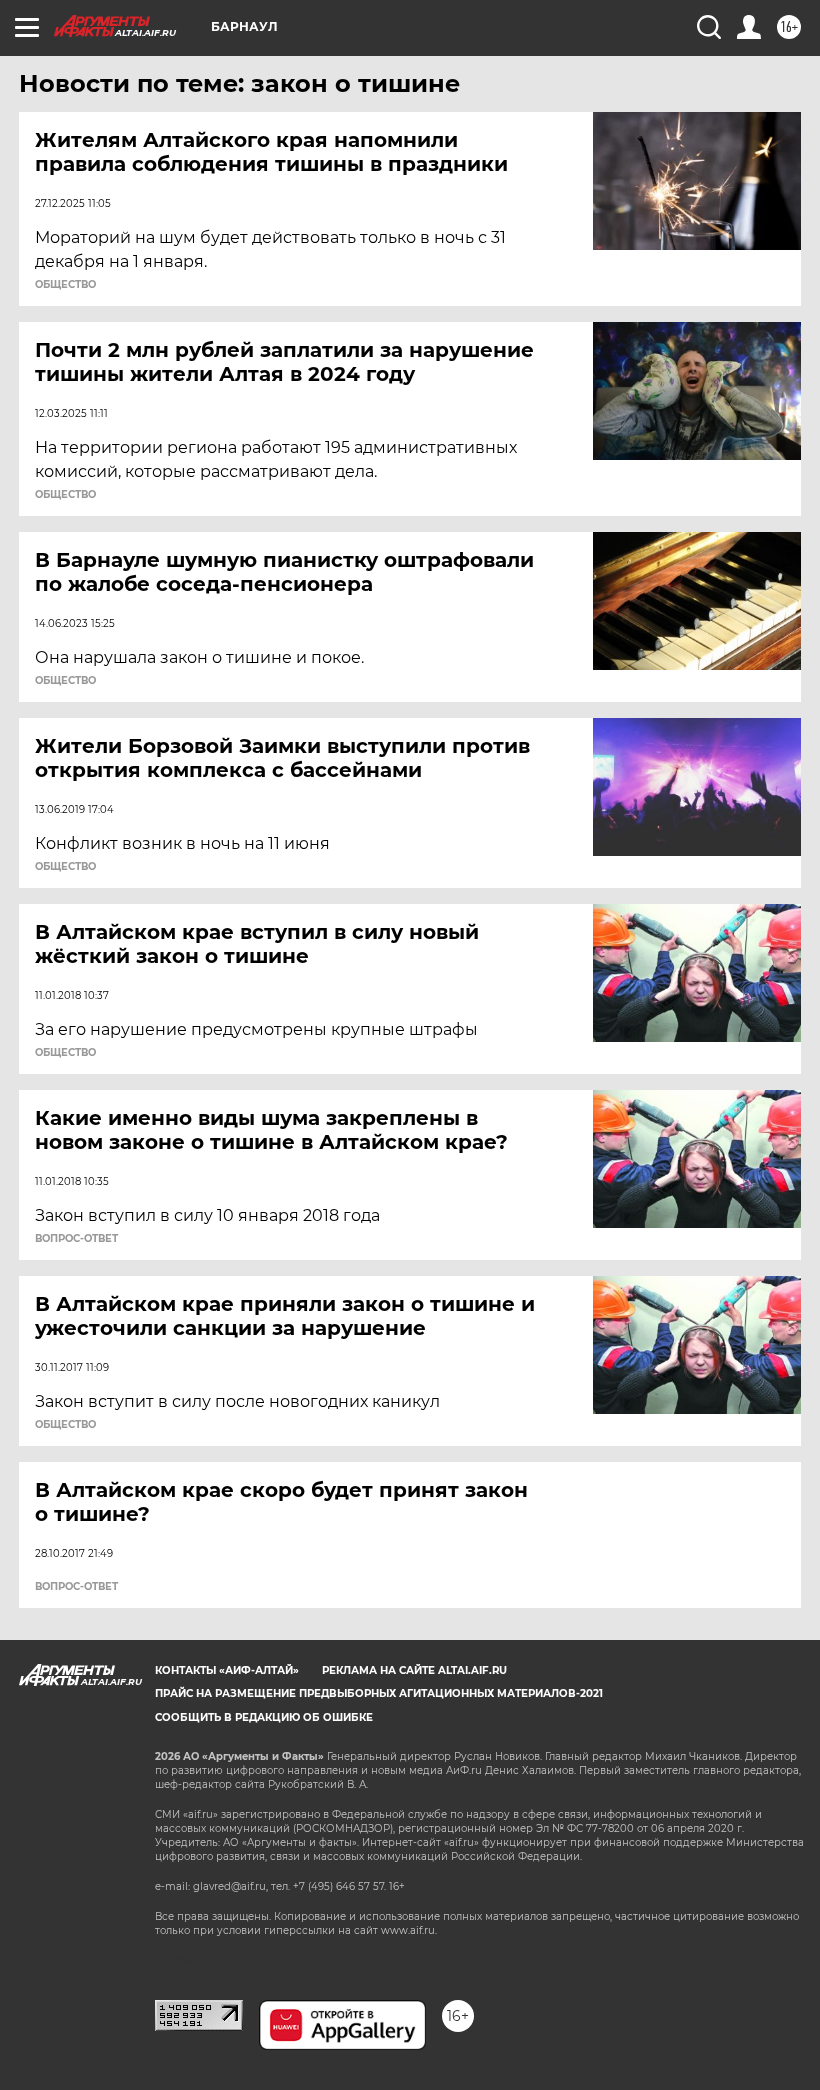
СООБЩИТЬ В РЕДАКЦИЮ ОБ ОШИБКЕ (264, 1717)
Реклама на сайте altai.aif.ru (414, 1670)
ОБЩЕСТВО (65, 285)
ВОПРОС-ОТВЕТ (76, 1239)
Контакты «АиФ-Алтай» (227, 1670)
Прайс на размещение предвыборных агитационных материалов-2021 (379, 1693)
